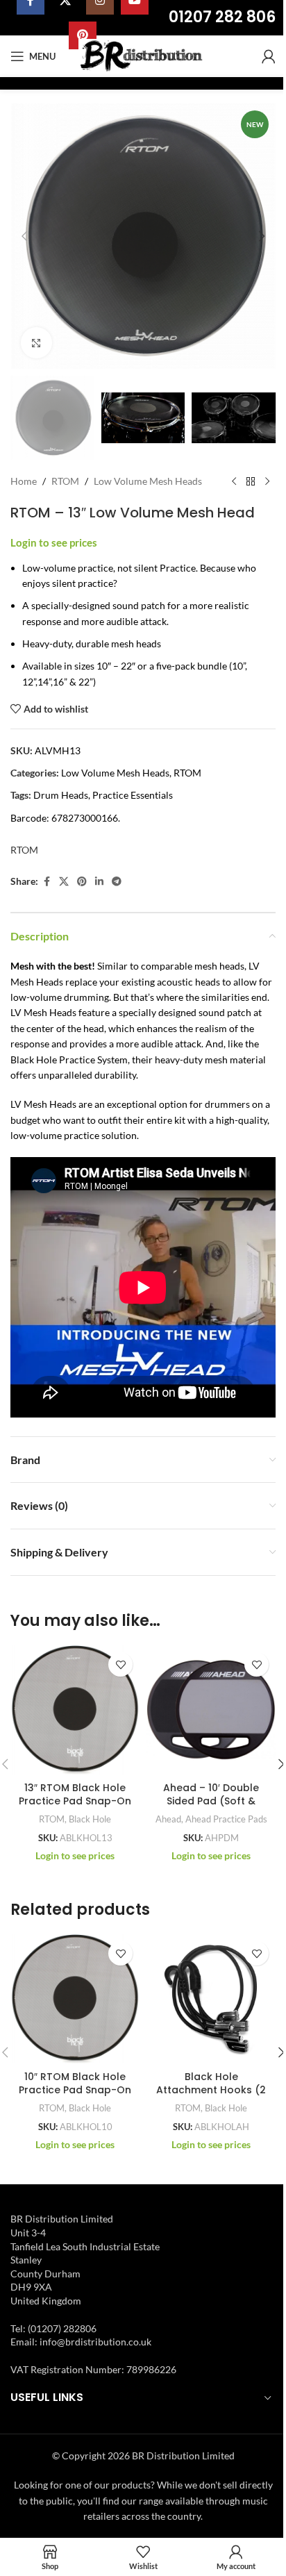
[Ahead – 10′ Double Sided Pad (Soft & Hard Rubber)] (211, 1710)
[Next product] (267, 482)
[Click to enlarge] (36, 343)
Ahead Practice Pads (226, 1819)
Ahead (168, 1819)
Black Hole (90, 1819)
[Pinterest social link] (82, 882)
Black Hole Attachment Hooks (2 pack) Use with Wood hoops (211, 2097)
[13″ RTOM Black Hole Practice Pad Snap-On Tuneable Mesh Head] (75, 1710)
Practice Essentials (133, 795)
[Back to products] (251, 482)
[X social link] (64, 882)
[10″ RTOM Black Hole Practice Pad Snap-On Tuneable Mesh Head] (75, 1999)
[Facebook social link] (47, 882)
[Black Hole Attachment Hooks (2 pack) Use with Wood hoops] (211, 1999)
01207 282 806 (222, 17)
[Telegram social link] (117, 882)
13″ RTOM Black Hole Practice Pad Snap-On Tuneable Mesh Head (75, 1801)
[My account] (269, 56)
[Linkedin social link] (99, 882)
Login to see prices (54, 543)
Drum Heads (61, 795)
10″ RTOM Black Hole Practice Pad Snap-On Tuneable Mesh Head (75, 2090)
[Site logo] (143, 55)
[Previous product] (234, 482)
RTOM (65, 481)
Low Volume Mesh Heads (148, 481)
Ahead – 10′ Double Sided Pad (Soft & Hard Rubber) (211, 1801)
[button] (24, 236)
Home (24, 481)
